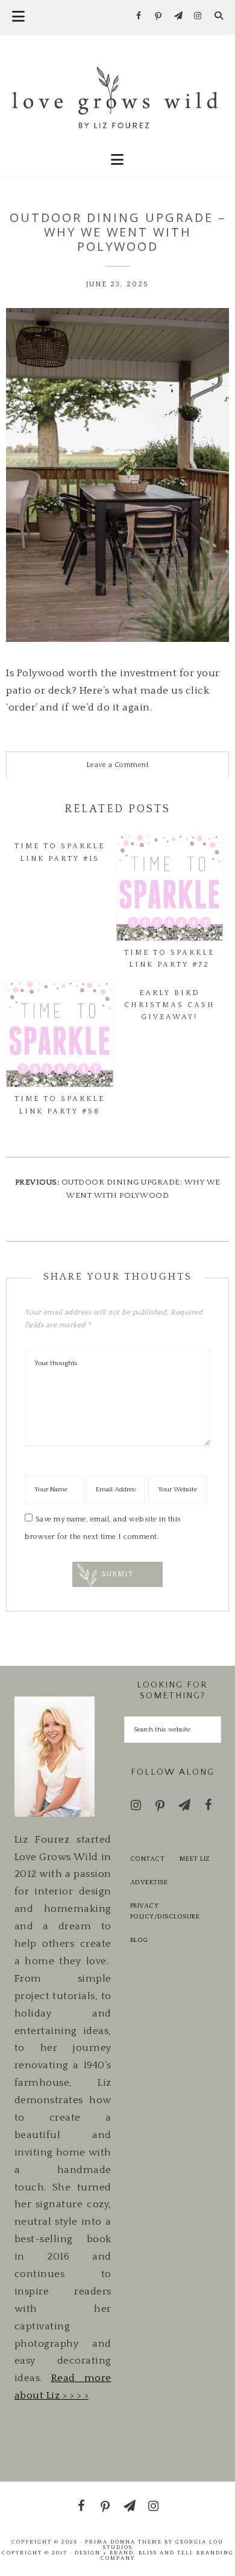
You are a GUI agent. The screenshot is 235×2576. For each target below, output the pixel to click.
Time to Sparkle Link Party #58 (60, 1105)
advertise (149, 1882)
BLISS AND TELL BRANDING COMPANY (167, 2555)
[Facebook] (139, 17)
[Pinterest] (159, 17)
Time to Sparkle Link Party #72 (169, 959)
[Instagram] (198, 17)
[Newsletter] (178, 17)
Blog (139, 1940)
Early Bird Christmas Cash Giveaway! (170, 1005)
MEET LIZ (195, 1859)
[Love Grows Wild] (118, 97)
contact (148, 1859)
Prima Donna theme (124, 2542)
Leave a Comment (118, 765)
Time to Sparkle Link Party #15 (60, 852)
